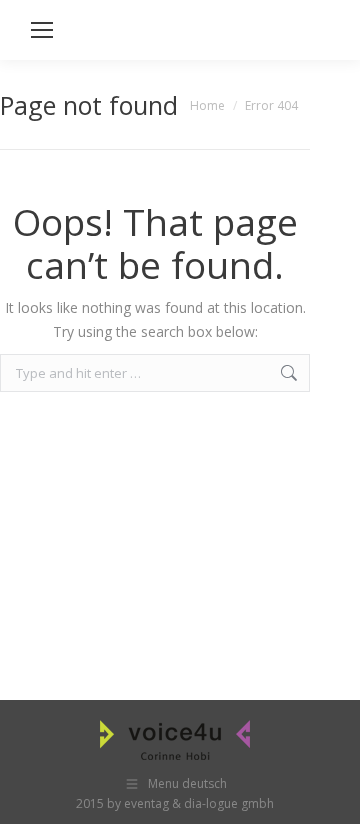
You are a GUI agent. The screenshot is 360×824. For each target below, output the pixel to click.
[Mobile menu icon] (42, 30)
